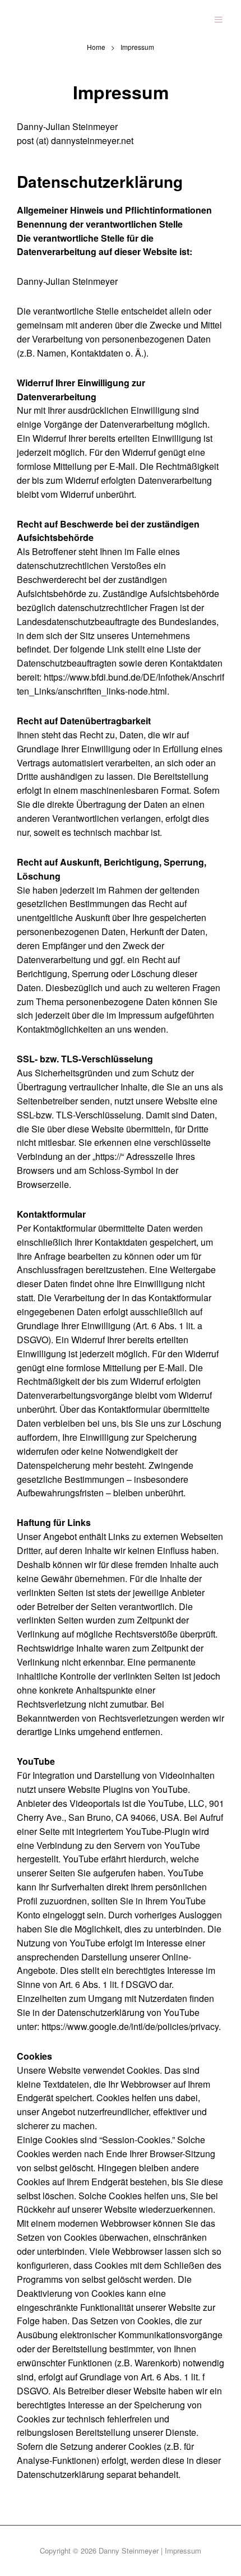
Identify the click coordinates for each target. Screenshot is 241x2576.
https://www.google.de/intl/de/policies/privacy (130, 2026)
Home (96, 47)
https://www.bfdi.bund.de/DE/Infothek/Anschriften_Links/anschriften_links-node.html (121, 684)
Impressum (183, 2550)
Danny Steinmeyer (129, 2550)
